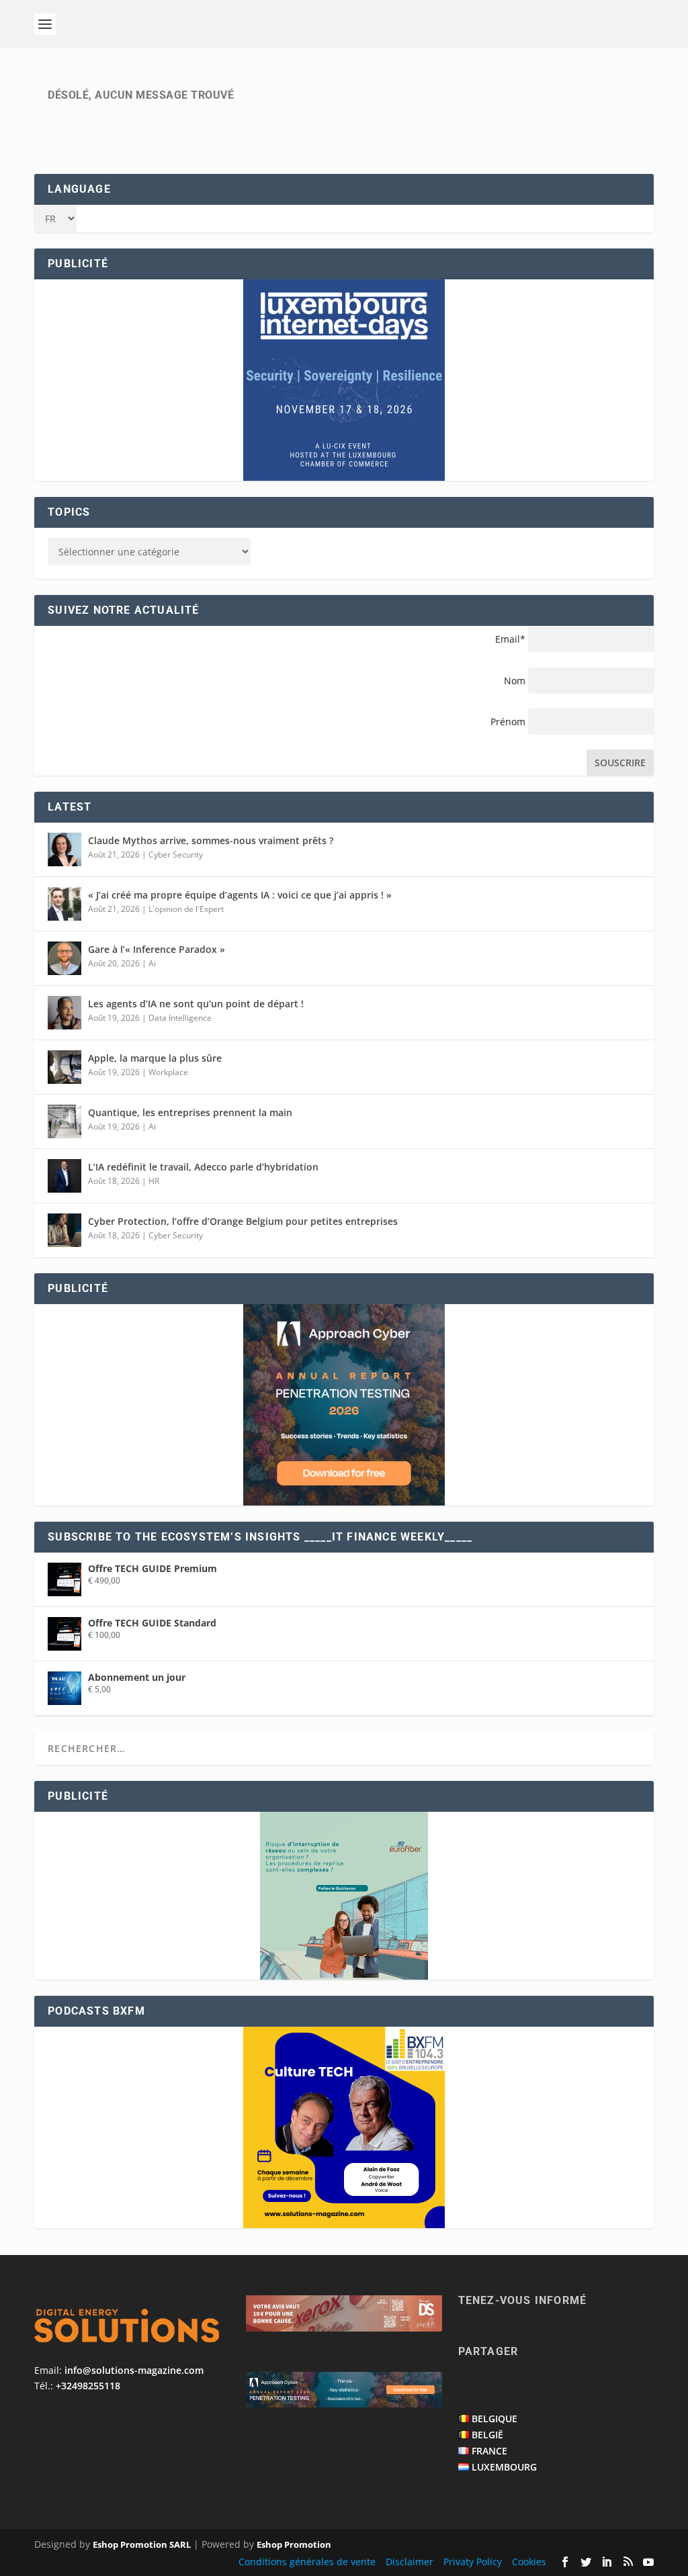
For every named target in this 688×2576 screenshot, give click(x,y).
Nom (515, 681)
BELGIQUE (494, 2419)
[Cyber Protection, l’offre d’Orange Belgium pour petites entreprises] (64, 1230)
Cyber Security (176, 855)
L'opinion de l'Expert (186, 909)
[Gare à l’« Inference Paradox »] (64, 958)
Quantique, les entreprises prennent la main (190, 1112)
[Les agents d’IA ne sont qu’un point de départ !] (64, 1013)
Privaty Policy (473, 2562)
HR (154, 1181)
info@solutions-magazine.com (134, 2370)
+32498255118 (88, 2386)
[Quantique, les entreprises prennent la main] (64, 1121)
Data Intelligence (180, 1018)
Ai (152, 963)
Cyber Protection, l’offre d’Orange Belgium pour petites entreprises (243, 1221)
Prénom (508, 722)
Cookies (529, 2562)
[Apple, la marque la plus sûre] (64, 1067)
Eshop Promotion (294, 2544)
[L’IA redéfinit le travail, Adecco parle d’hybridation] (64, 1176)
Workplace (168, 1072)
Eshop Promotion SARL (142, 2544)
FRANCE (489, 2451)
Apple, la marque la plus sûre (155, 1058)
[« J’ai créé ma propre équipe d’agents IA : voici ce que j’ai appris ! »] (64, 904)
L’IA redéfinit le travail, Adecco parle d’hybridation (203, 1167)
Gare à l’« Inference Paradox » (157, 949)
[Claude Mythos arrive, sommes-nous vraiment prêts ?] (64, 849)
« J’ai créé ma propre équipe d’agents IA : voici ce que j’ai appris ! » (240, 895)
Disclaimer (410, 2562)
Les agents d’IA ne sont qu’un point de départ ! (196, 1004)
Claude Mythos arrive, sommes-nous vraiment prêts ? (211, 840)
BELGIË (487, 2435)
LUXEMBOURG (504, 2467)
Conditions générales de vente (307, 2562)
